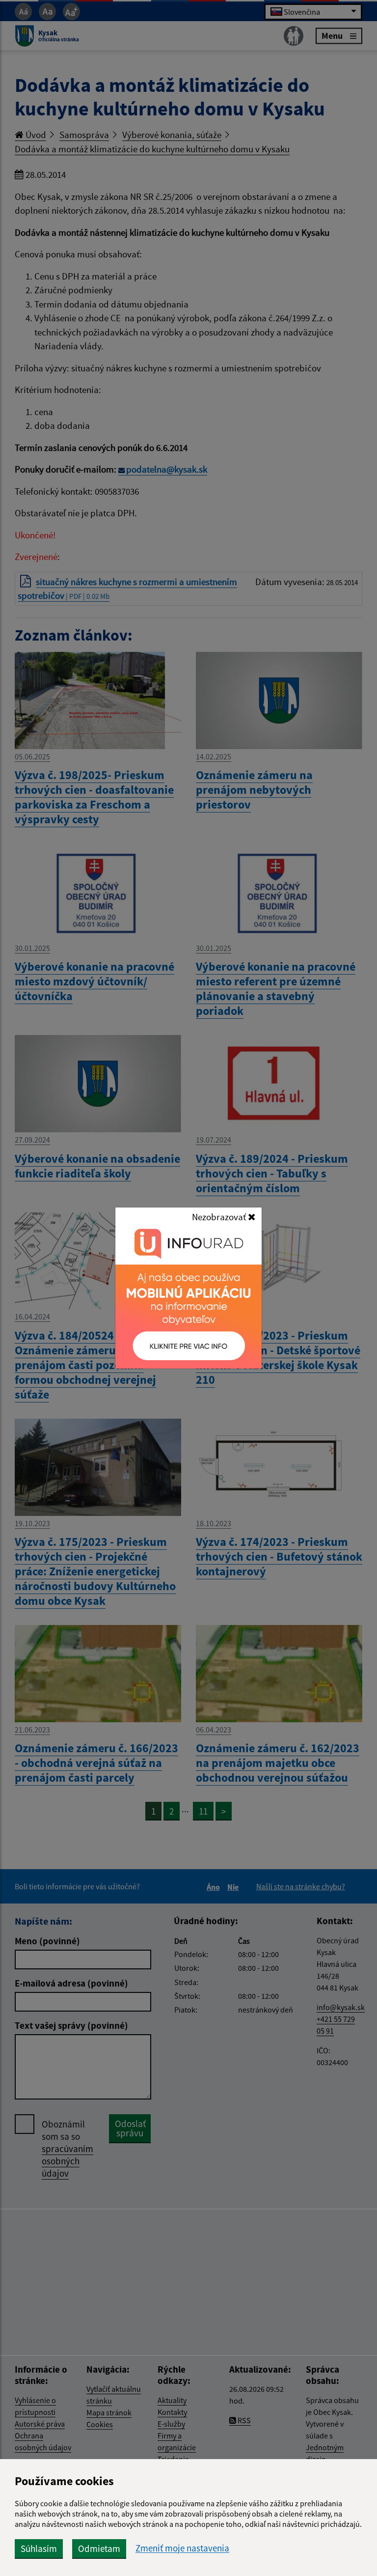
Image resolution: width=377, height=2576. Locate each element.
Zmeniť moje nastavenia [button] (182, 2548)
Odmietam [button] (99, 2548)
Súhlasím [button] (39, 2548)
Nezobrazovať (220, 1217)
